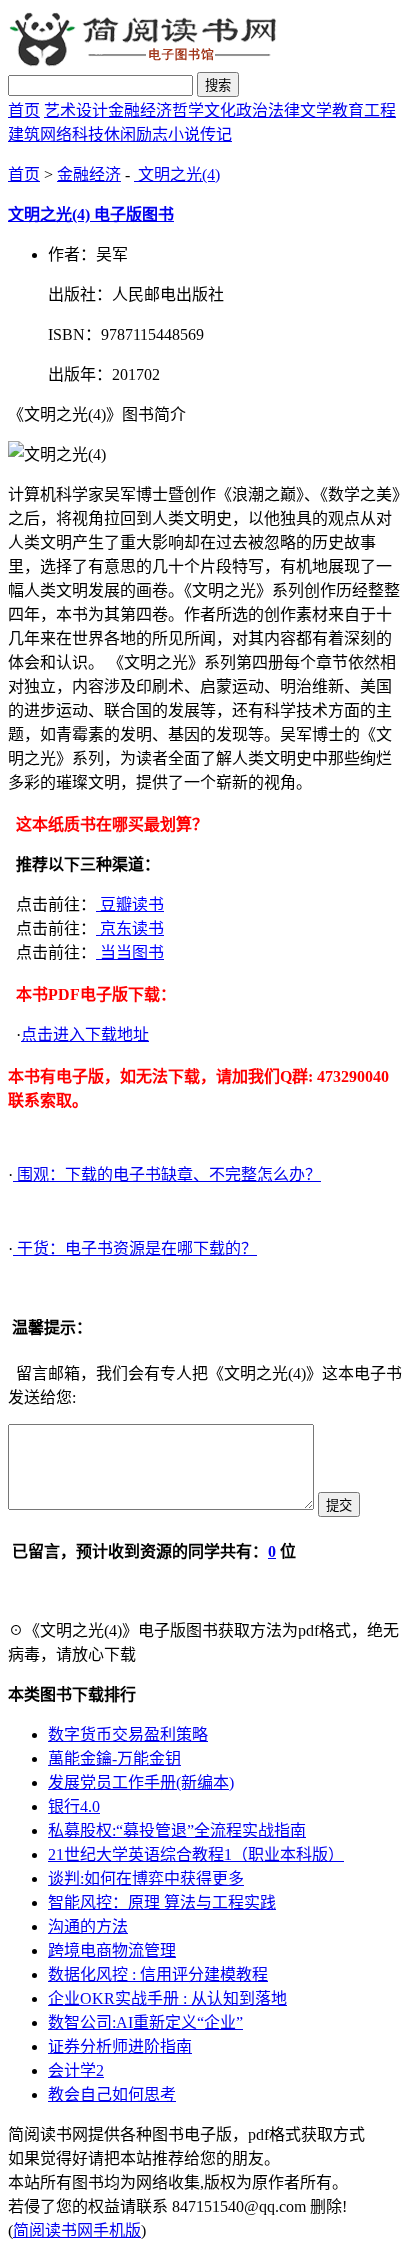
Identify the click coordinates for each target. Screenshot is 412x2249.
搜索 (218, 85)
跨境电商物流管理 (112, 1950)
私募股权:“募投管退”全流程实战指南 (177, 1830)
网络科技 (72, 134)
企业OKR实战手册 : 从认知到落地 (167, 1998)
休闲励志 (136, 134)
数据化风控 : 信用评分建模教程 (158, 1974)
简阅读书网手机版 (77, 2230)
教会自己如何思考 (112, 2094)
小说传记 (200, 134)
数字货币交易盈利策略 (128, 1734)
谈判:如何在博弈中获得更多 (146, 1878)
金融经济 (140, 110)
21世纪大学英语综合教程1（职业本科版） (196, 1854)
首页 (24, 110)
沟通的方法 (88, 1926)
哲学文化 (204, 110)
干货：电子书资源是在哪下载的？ (135, 1248)
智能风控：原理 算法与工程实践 (162, 1902)
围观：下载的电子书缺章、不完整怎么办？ (167, 1174)
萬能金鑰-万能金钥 (114, 1758)
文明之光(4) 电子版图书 (91, 214)
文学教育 (332, 110)
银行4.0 (74, 1806)
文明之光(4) (177, 174)
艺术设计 (76, 110)
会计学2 (76, 2070)
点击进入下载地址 (85, 1034)
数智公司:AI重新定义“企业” (145, 2022)
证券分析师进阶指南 (120, 2046)
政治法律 (268, 110)
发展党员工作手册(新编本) (141, 1782)
